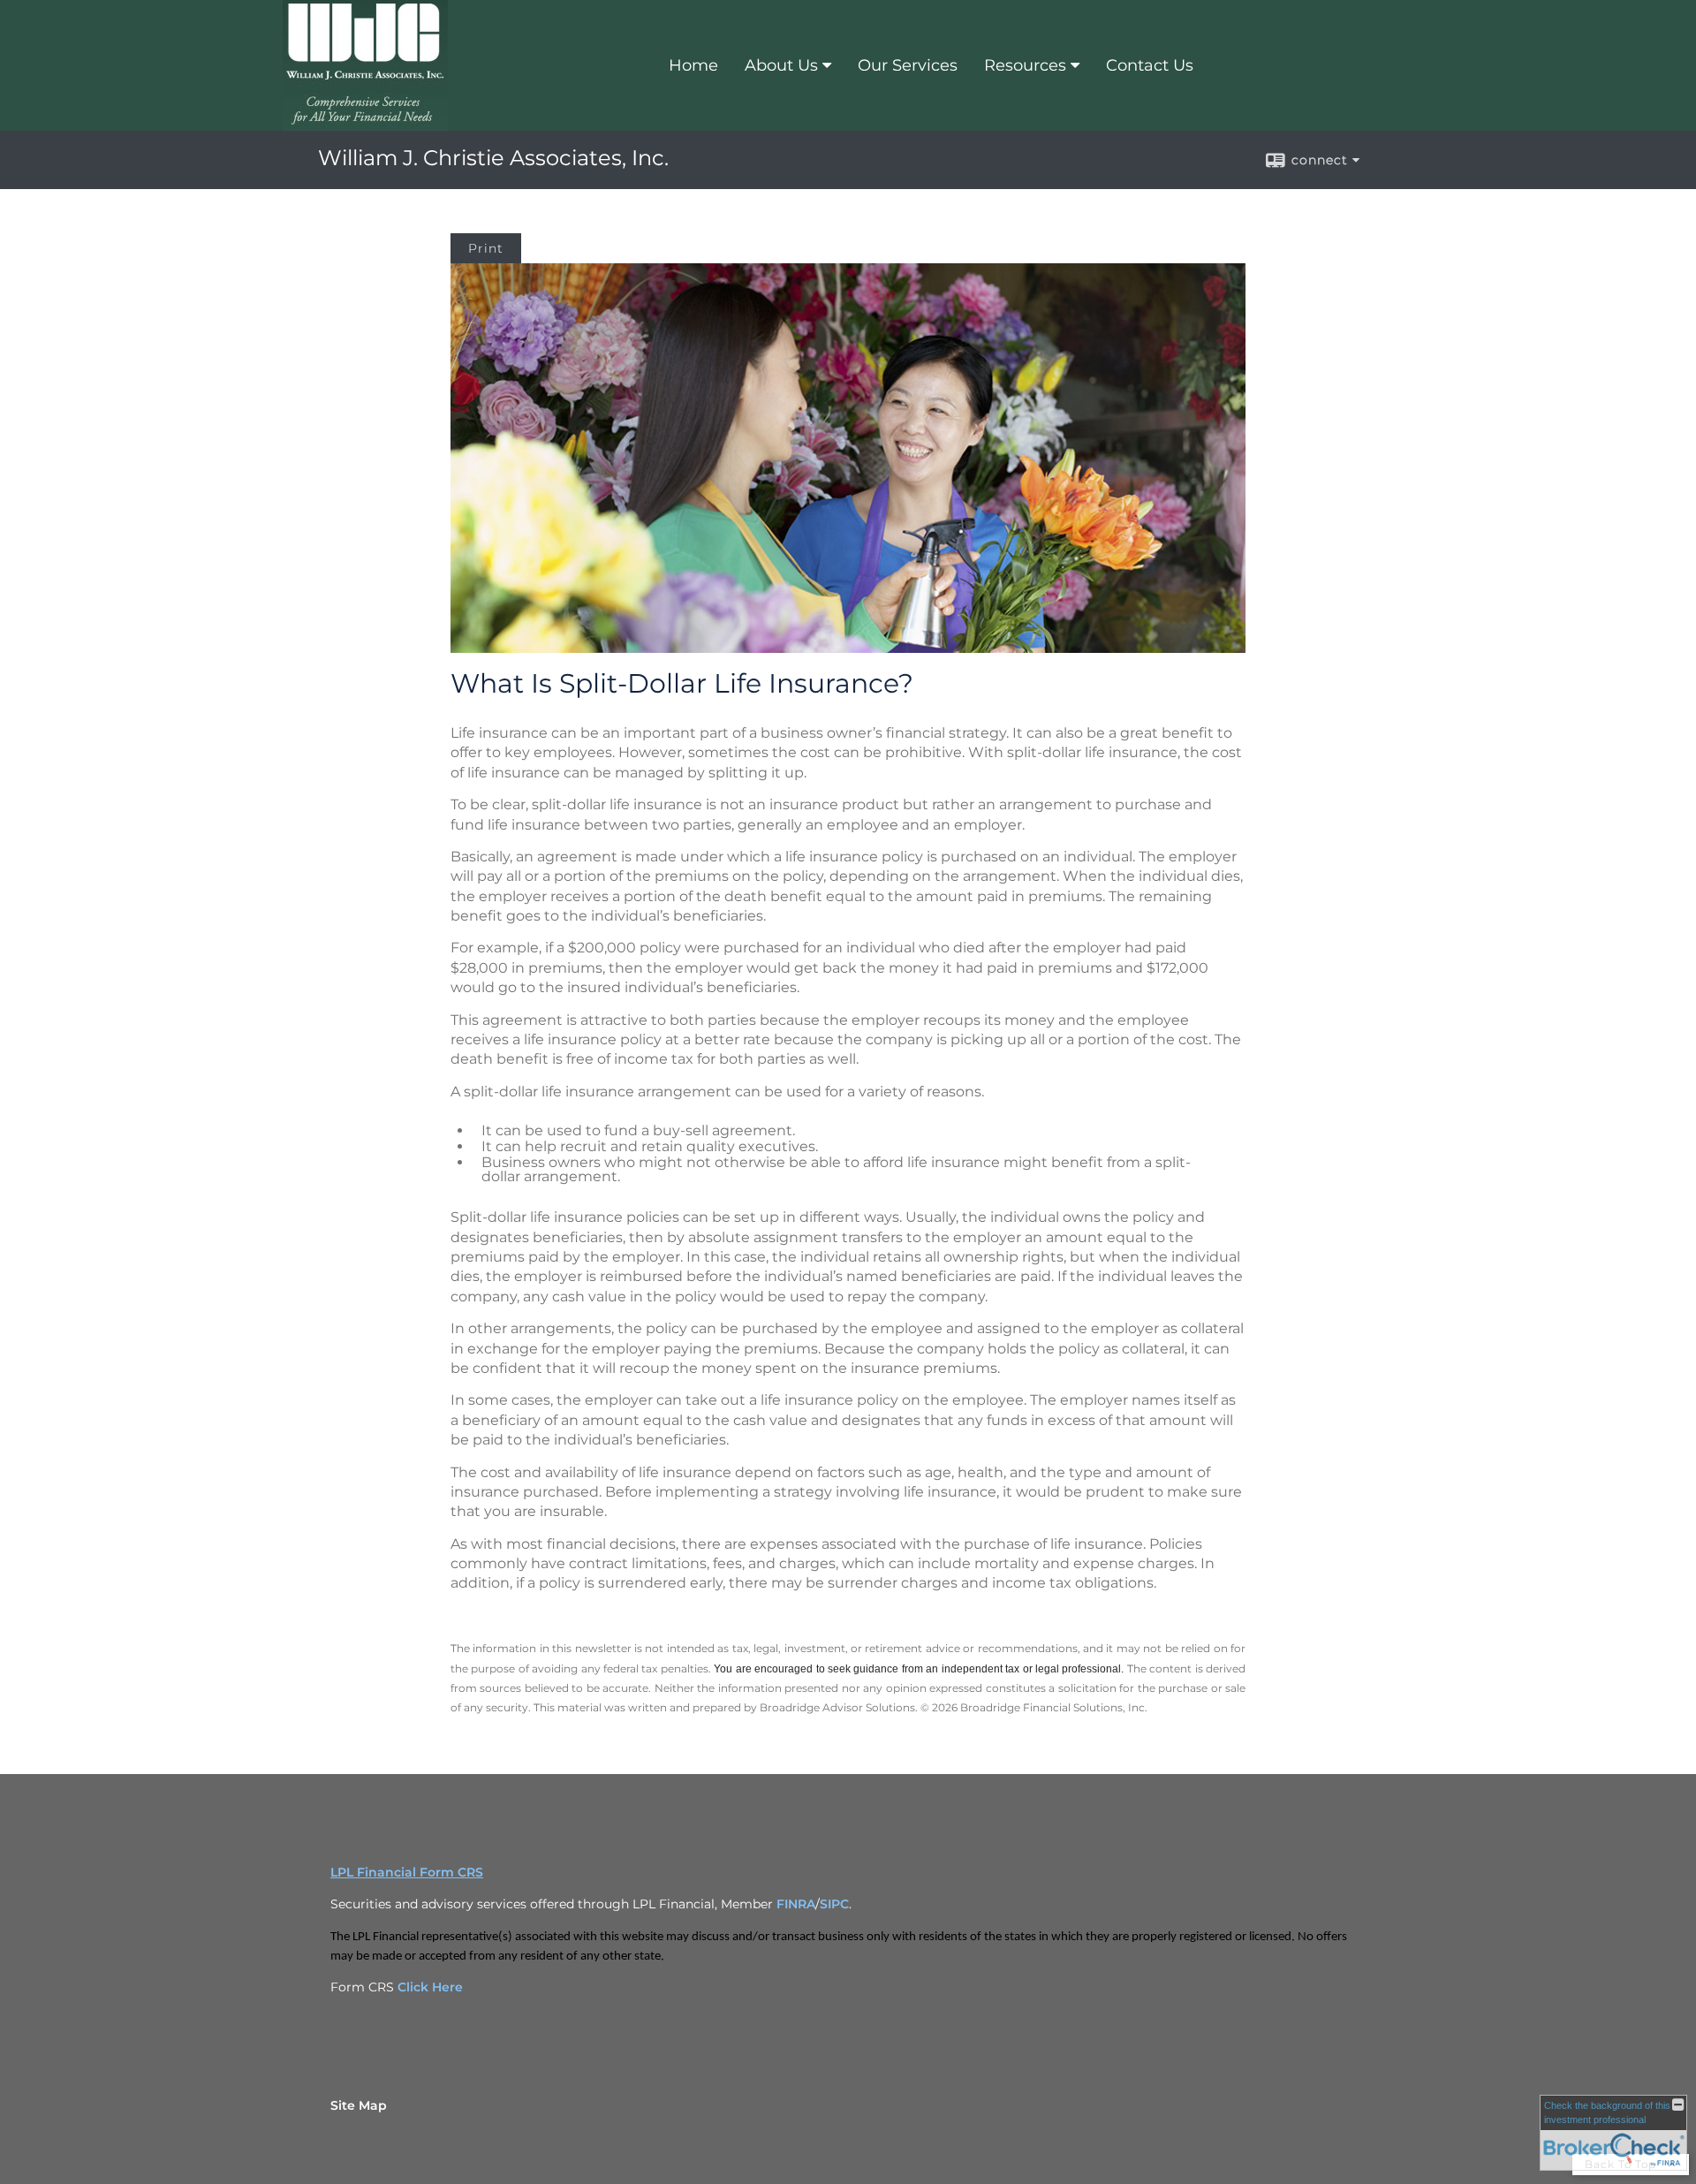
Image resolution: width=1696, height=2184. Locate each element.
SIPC (834, 1904)
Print (486, 248)
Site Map (359, 2105)
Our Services (908, 65)
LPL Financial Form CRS (407, 1872)
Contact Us (1150, 65)
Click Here (430, 1987)
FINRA (796, 1904)
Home (693, 65)
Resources (1025, 65)
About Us (781, 65)
